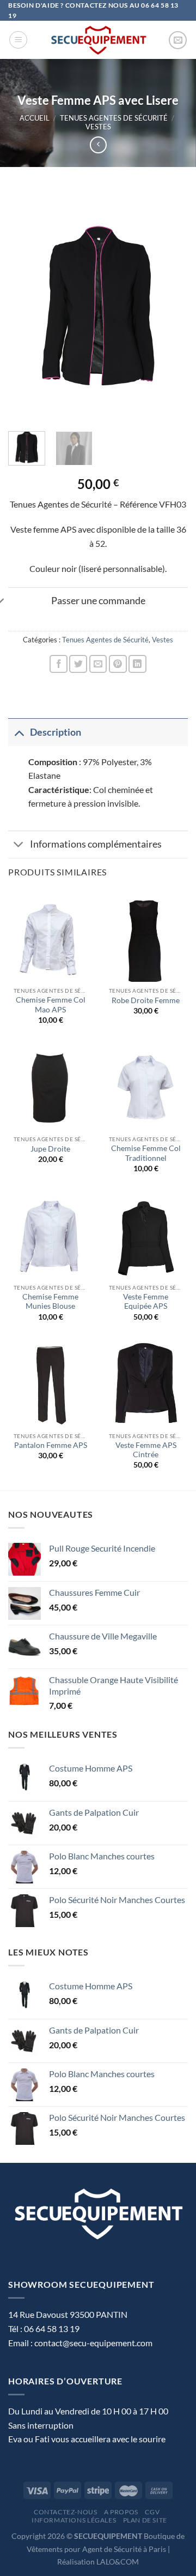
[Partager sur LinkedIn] (137, 664)
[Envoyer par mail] (98, 664)
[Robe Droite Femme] (146, 939)
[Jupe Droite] (50, 1087)
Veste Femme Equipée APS (146, 1302)
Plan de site (145, 2520)
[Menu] (18, 40)
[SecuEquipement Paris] (98, 40)
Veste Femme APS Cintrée (146, 1450)
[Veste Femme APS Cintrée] (146, 1384)
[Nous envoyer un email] (178, 40)
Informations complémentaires (96, 844)
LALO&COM (118, 2562)
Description (56, 732)
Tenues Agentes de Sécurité (114, 118)
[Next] (170, 306)
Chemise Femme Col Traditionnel (146, 1153)
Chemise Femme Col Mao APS (51, 1005)
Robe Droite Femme (146, 1000)
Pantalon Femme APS (51, 1445)
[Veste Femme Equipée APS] (146, 1236)
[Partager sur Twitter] (78, 664)
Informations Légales (74, 2520)
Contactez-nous (66, 2512)
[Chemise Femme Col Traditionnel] (146, 1087)
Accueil (35, 118)
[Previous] (26, 306)
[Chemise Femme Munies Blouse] (50, 1236)
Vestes (98, 127)
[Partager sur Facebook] (59, 664)
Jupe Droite (50, 1149)
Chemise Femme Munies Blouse (50, 1302)
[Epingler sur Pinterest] (118, 664)
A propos (121, 2512)
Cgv (152, 2512)
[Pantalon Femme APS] (50, 1384)
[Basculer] (19, 732)
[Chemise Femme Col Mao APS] (50, 939)
